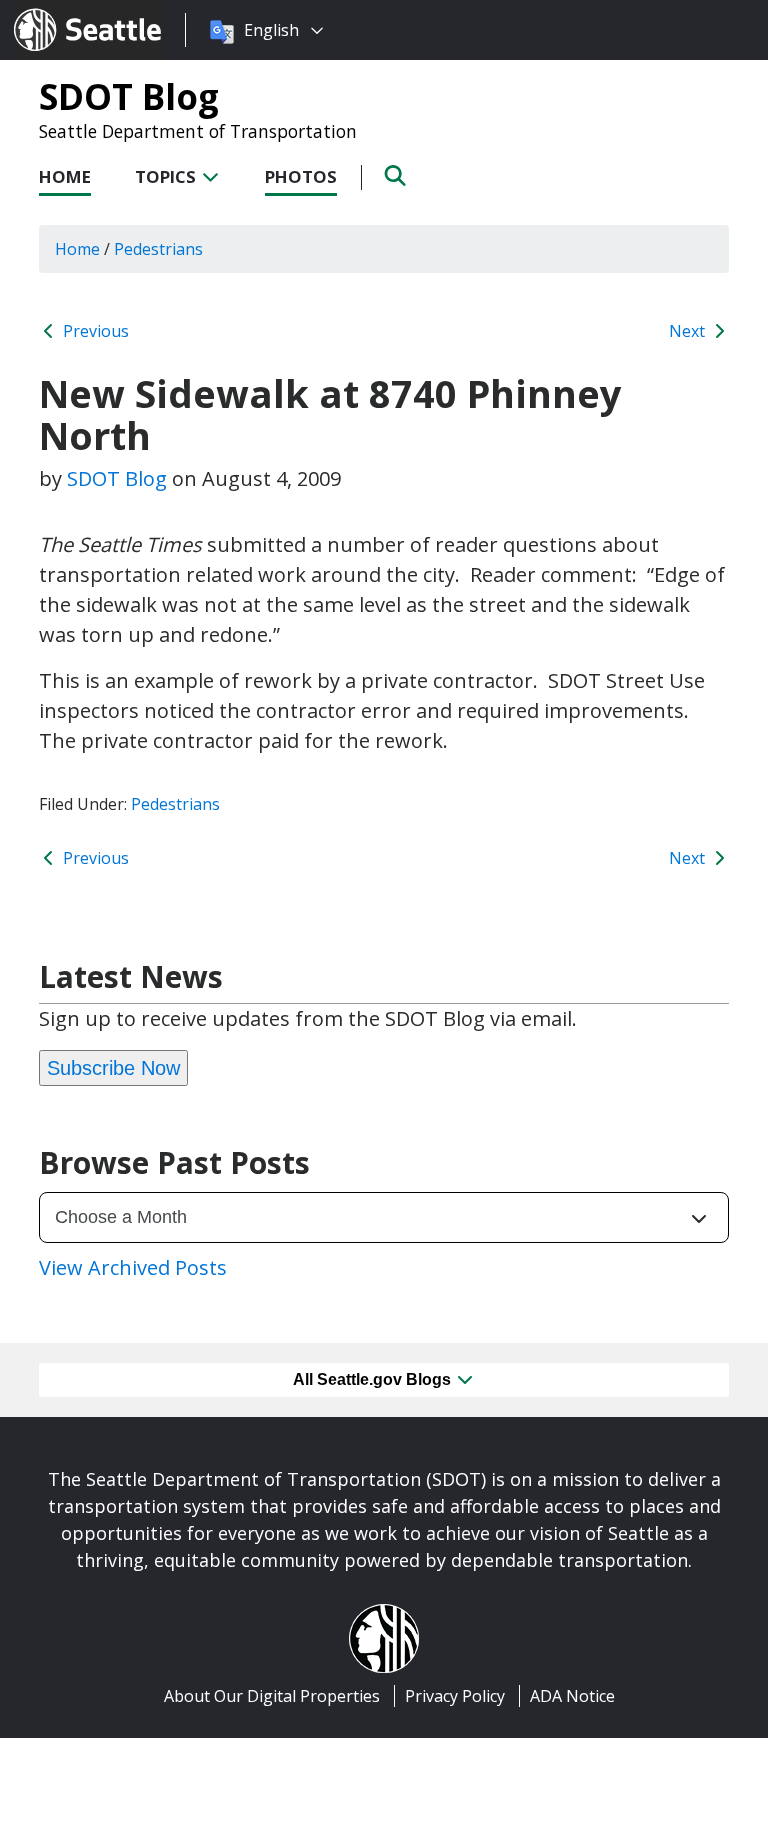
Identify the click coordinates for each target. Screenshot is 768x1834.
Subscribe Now (113, 1068)
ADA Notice (572, 1696)
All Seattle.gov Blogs (374, 1379)
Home (65, 176)
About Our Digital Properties (272, 1696)
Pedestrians (175, 804)
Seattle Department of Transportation (198, 131)
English (271, 30)
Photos (301, 176)
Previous (94, 331)
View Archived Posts (133, 1267)
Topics (167, 176)
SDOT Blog (129, 96)
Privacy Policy (455, 1696)
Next (689, 331)
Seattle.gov (56, 11)
